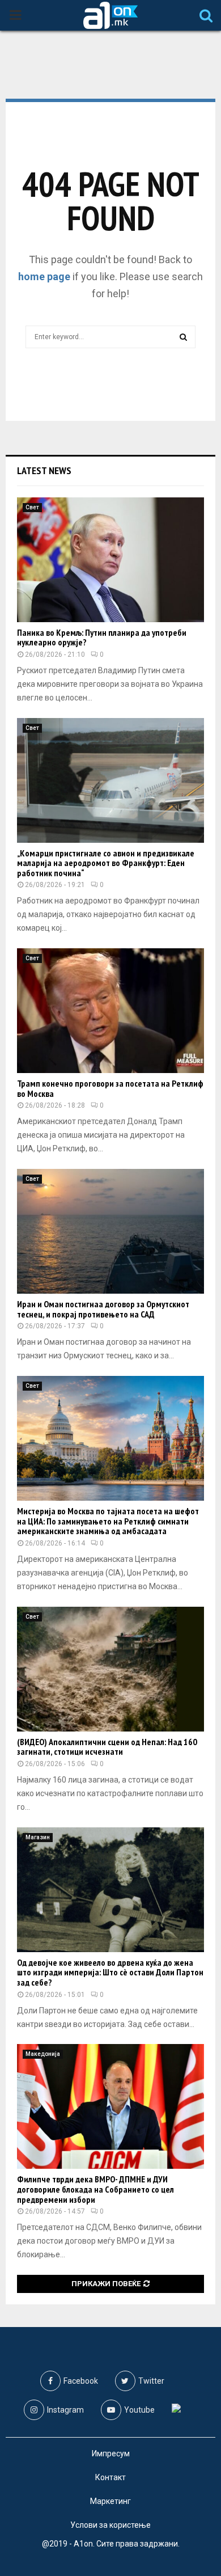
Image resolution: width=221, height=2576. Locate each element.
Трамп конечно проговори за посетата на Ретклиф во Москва (110, 1088)
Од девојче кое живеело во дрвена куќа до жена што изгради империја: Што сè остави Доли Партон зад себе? (110, 1972)
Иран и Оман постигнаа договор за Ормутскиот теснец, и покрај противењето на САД (103, 1309)
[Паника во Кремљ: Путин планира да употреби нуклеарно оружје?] (110, 560)
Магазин (38, 1837)
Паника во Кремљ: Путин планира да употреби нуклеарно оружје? (102, 637)
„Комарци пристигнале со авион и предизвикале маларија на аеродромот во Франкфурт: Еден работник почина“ (106, 863)
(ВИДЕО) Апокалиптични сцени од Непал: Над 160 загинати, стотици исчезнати (107, 1747)
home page (44, 276)
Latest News (44, 470)
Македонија (43, 2054)
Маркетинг (110, 2501)
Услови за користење (110, 2525)
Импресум (111, 2453)
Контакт (110, 2477)
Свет (32, 507)
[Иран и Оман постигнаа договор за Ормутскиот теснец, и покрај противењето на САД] (110, 1231)
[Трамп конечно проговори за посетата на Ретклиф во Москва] (110, 1011)
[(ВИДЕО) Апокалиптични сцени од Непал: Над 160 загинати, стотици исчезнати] (110, 1669)
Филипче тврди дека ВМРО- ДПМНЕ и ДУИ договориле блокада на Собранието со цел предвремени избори (95, 2189)
